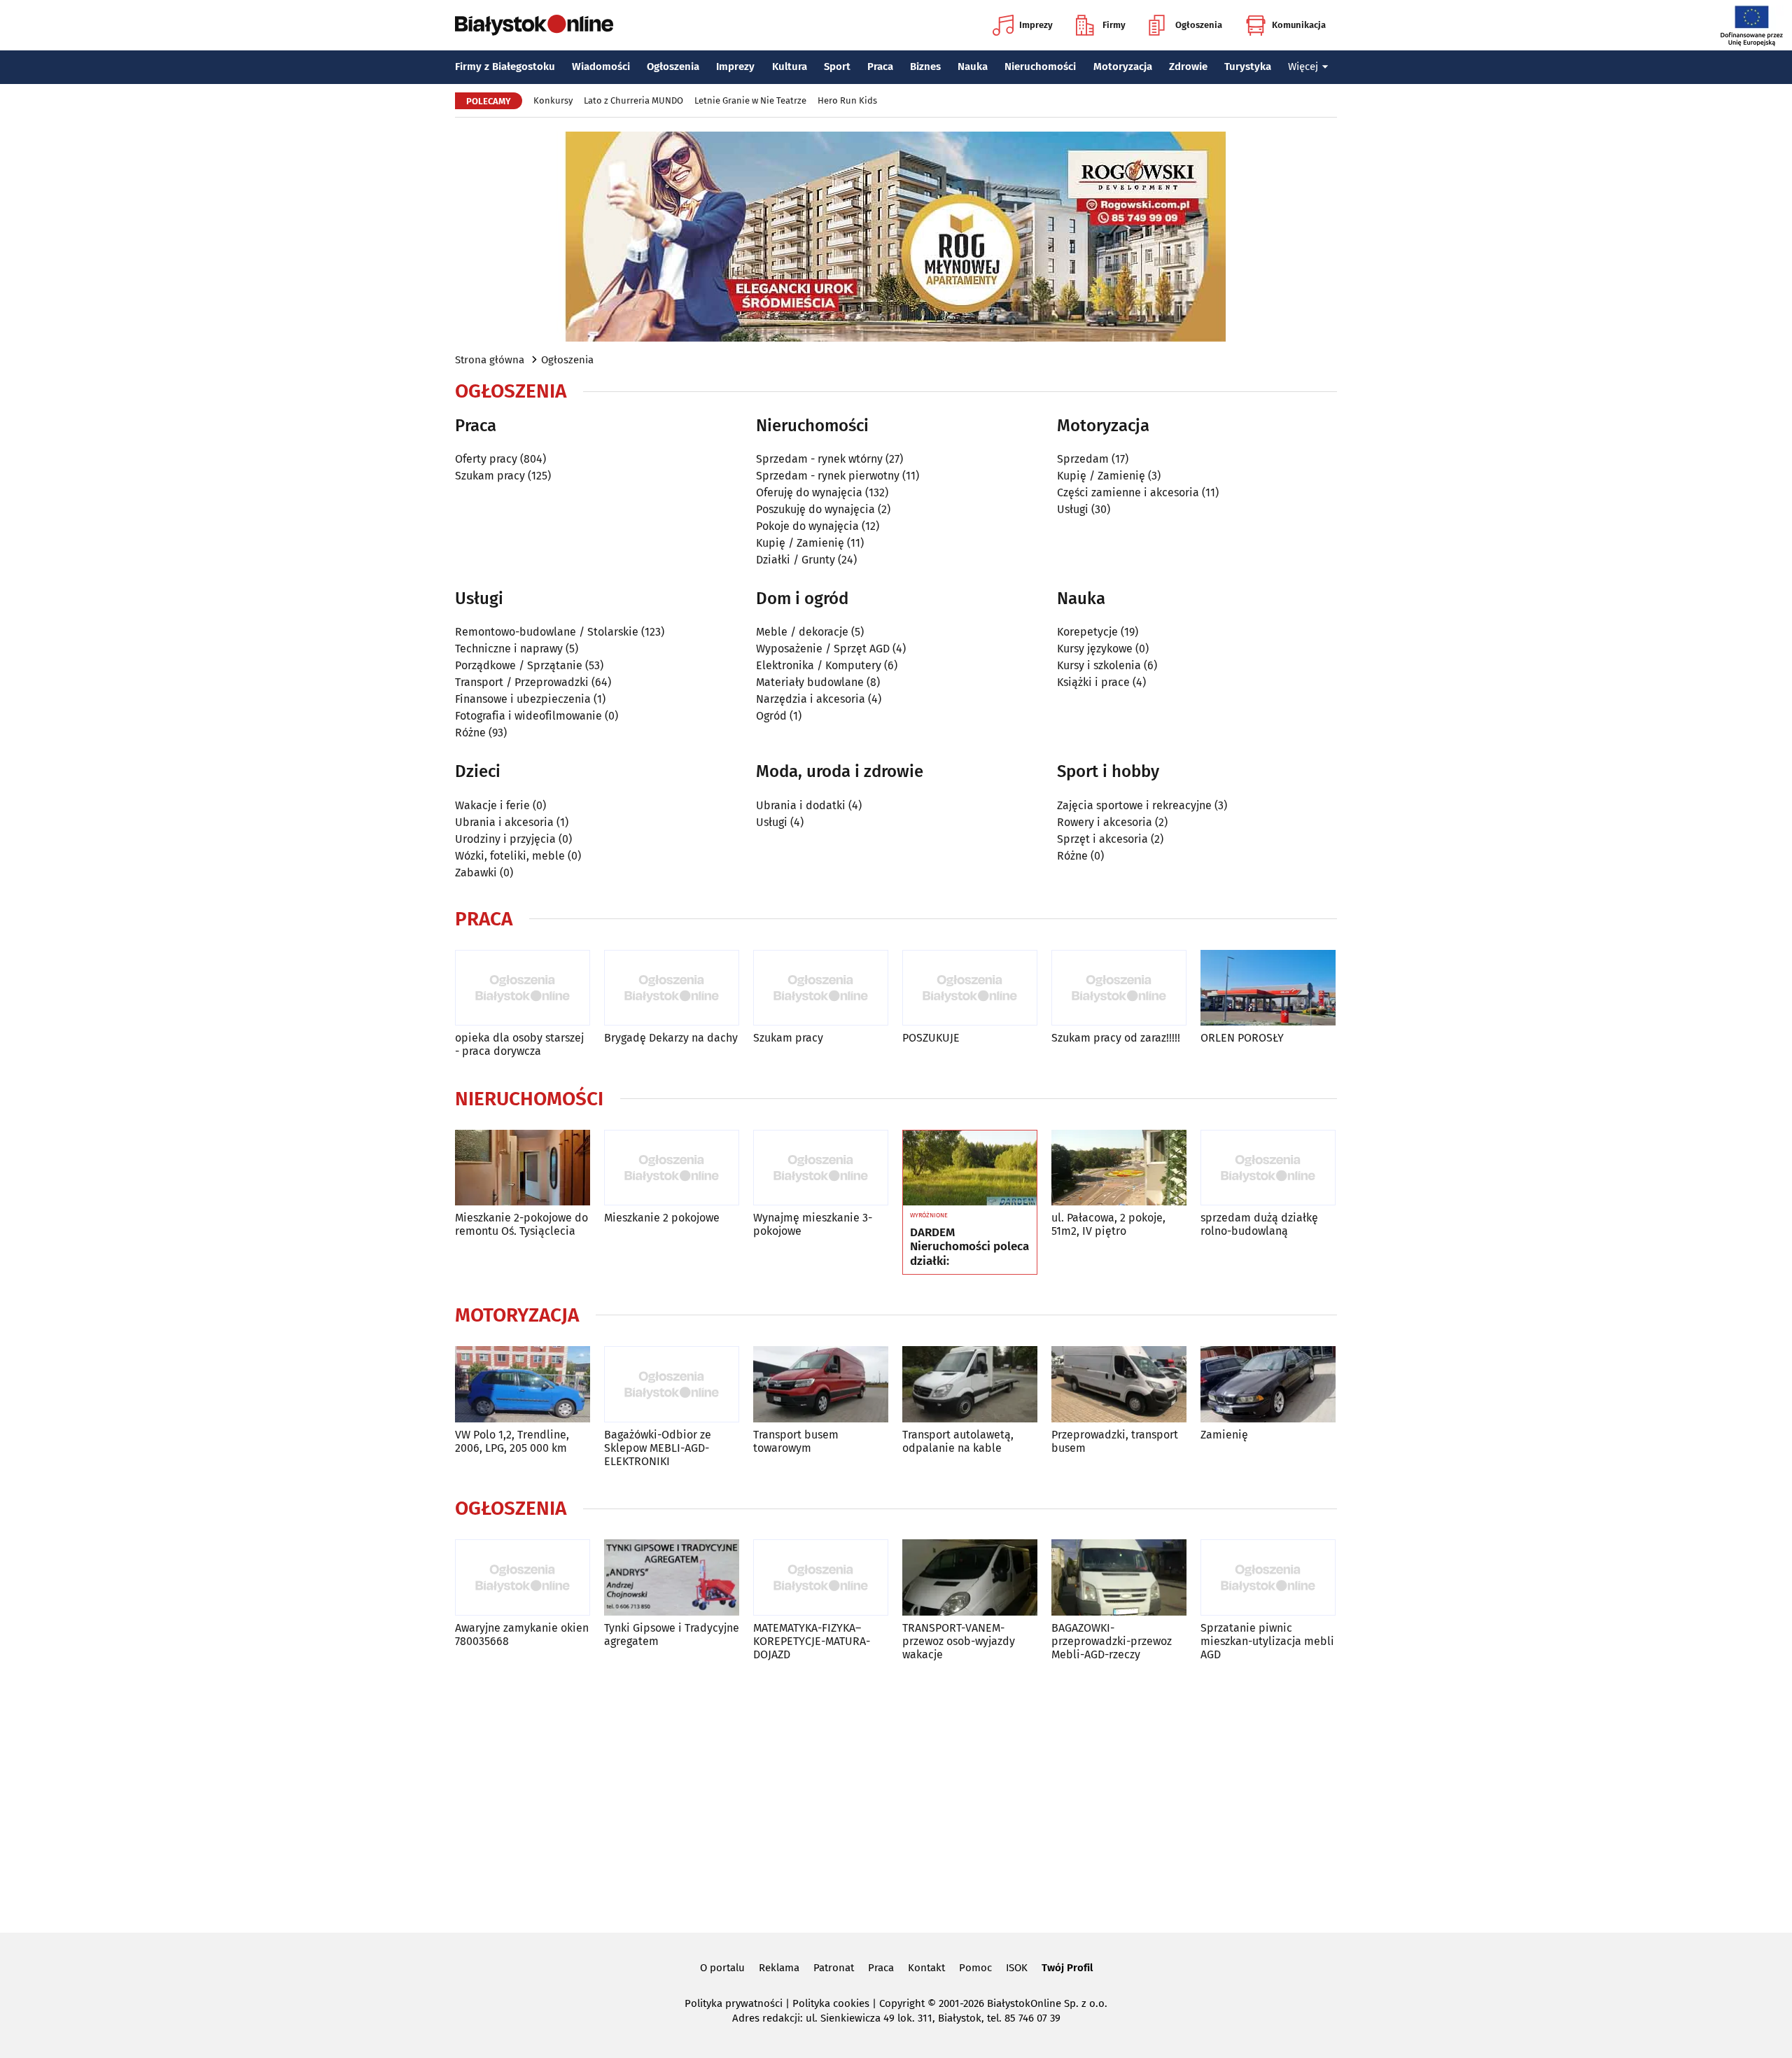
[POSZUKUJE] (970, 988)
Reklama (779, 1968)
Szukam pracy (490, 476)
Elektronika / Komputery (819, 665)
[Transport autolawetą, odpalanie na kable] (970, 1384)
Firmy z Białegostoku (505, 66)
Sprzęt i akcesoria (1102, 839)
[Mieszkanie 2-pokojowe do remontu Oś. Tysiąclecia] (523, 1168)
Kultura (790, 66)
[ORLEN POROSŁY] (1268, 988)
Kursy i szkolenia (1099, 665)
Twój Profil (1067, 1968)
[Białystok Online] (534, 25)
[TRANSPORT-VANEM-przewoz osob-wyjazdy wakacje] (970, 1577)
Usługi (1073, 509)
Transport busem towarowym (796, 1441)
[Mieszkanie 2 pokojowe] (672, 1168)
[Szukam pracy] (821, 988)
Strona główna (490, 360)
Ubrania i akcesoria (504, 822)
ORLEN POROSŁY (1242, 1038)
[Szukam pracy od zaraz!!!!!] (1119, 988)
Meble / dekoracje (802, 632)
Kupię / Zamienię (800, 543)
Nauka (973, 66)
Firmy (1114, 25)
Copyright (902, 2003)
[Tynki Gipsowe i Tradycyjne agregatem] (672, 1577)
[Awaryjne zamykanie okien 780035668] (523, 1577)
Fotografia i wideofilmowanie (528, 716)
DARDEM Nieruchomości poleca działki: (969, 1247)
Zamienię (1224, 1435)
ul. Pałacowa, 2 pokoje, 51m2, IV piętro (1108, 1224)
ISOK (1017, 1968)
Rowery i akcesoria (1105, 822)
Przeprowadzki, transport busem (1115, 1441)
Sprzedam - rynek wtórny (819, 459)
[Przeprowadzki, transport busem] (1119, 1384)
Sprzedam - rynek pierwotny (828, 476)
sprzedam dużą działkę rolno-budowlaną (1259, 1224)
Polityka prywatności (734, 2003)
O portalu (722, 1968)
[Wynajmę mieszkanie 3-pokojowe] (821, 1168)
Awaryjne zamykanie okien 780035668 (522, 1634)
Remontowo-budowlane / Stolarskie (547, 632)
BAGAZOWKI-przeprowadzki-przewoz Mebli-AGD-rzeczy (1112, 1641)
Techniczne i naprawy (509, 649)
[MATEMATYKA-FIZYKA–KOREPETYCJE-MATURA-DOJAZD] (821, 1577)
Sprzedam (1083, 459)
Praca (880, 66)
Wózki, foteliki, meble (510, 856)
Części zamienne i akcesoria (1128, 492)
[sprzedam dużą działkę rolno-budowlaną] (1268, 1168)
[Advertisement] (896, 1794)
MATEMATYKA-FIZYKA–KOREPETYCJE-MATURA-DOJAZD (812, 1641)
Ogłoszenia (1199, 25)
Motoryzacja (1123, 66)
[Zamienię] (1268, 1384)
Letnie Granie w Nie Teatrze (750, 100)
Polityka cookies (831, 2003)
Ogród (771, 716)
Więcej (1303, 66)
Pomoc (975, 1968)
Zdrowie (1188, 66)
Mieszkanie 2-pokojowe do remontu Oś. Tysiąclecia (521, 1224)
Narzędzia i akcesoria (811, 699)
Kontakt (926, 1968)
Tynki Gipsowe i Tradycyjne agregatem (672, 1634)
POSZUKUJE (931, 1038)
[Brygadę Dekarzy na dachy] (672, 988)
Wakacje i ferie (492, 805)
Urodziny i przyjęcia (505, 839)
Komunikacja (1299, 25)
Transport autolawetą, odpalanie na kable (958, 1441)
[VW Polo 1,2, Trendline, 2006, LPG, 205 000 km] (523, 1384)
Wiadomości (601, 66)
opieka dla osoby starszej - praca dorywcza (519, 1044)
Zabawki (476, 873)
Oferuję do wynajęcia (809, 492)
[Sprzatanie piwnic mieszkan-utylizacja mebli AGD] (1268, 1577)
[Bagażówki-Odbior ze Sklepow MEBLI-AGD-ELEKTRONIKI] (672, 1384)
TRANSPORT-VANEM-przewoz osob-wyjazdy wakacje (959, 1641)
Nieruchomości (1040, 66)
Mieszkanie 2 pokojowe (662, 1218)
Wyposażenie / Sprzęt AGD (823, 649)
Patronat (834, 1968)
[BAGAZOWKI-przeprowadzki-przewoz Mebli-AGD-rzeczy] (1119, 1577)
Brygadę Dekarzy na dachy (671, 1038)
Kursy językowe (1095, 649)
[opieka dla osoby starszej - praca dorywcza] (523, 988)
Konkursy (553, 100)
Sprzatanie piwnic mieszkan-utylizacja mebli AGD (1267, 1641)
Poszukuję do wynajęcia (815, 509)
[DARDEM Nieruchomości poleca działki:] (970, 1168)
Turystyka (1248, 66)
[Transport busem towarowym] (821, 1384)
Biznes (925, 66)
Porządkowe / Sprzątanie (519, 665)
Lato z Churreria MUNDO (633, 100)
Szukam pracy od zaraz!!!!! (1116, 1038)
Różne (470, 733)
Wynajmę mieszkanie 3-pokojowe (813, 1224)
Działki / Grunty (796, 560)
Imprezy (1036, 25)
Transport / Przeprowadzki (522, 682)
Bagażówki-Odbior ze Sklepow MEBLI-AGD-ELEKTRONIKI (658, 1448)
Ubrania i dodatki (801, 805)
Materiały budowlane (810, 682)
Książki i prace (1093, 682)
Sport (837, 66)
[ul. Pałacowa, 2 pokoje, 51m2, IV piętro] (1119, 1168)
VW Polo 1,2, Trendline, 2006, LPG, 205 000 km (512, 1441)
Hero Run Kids (847, 100)
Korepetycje (1087, 632)
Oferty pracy (486, 459)
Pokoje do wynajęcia (807, 526)
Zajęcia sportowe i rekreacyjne (1134, 805)
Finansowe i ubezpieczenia (523, 699)
